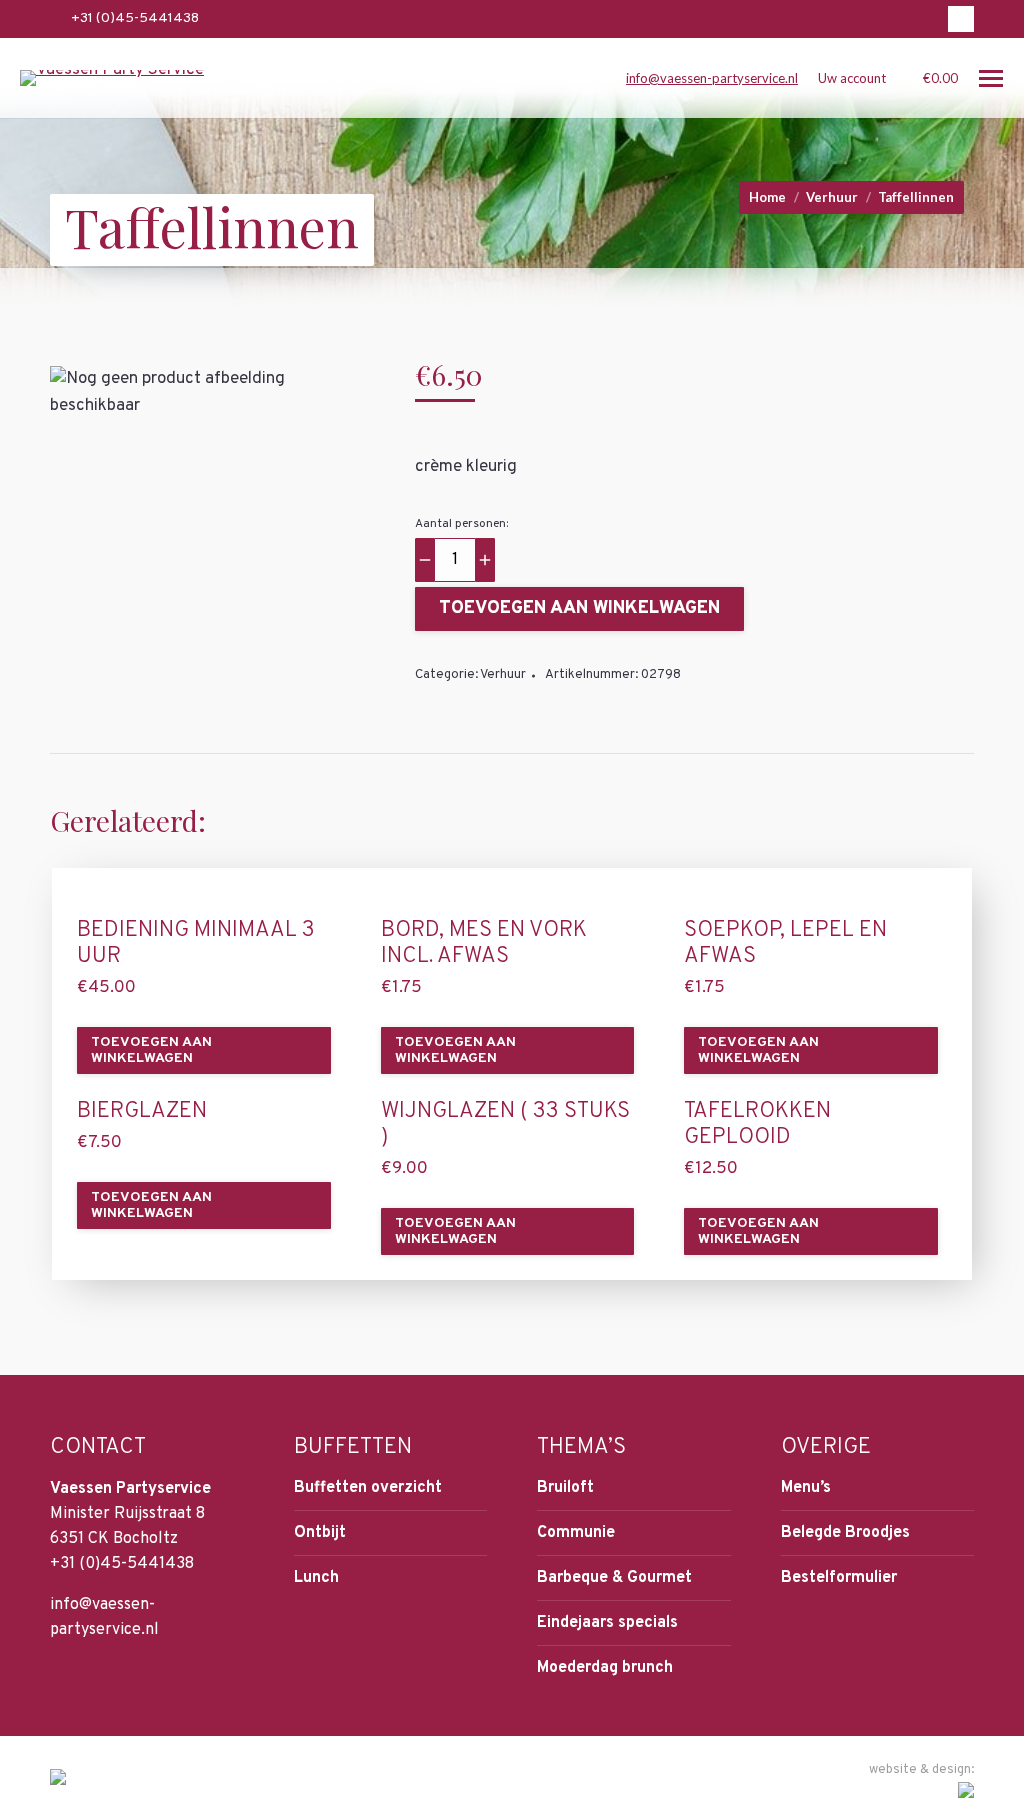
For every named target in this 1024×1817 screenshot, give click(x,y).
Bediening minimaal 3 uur (196, 944)
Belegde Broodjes (845, 1533)
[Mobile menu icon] (991, 78)
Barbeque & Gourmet (614, 1578)
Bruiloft (565, 1488)
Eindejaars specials (607, 1623)
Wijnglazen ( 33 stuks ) (505, 1125)
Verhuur (503, 675)
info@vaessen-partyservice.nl (712, 78)
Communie (576, 1533)
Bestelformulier (839, 1578)
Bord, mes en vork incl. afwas (484, 944)
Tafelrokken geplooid (757, 1125)
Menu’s (806, 1488)
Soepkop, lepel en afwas (785, 944)
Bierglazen (142, 1112)
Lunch (316, 1578)
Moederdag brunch (605, 1668)
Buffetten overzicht (368, 1488)
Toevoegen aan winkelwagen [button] (151, 1050)
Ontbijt (320, 1533)
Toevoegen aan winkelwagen (579, 608)
